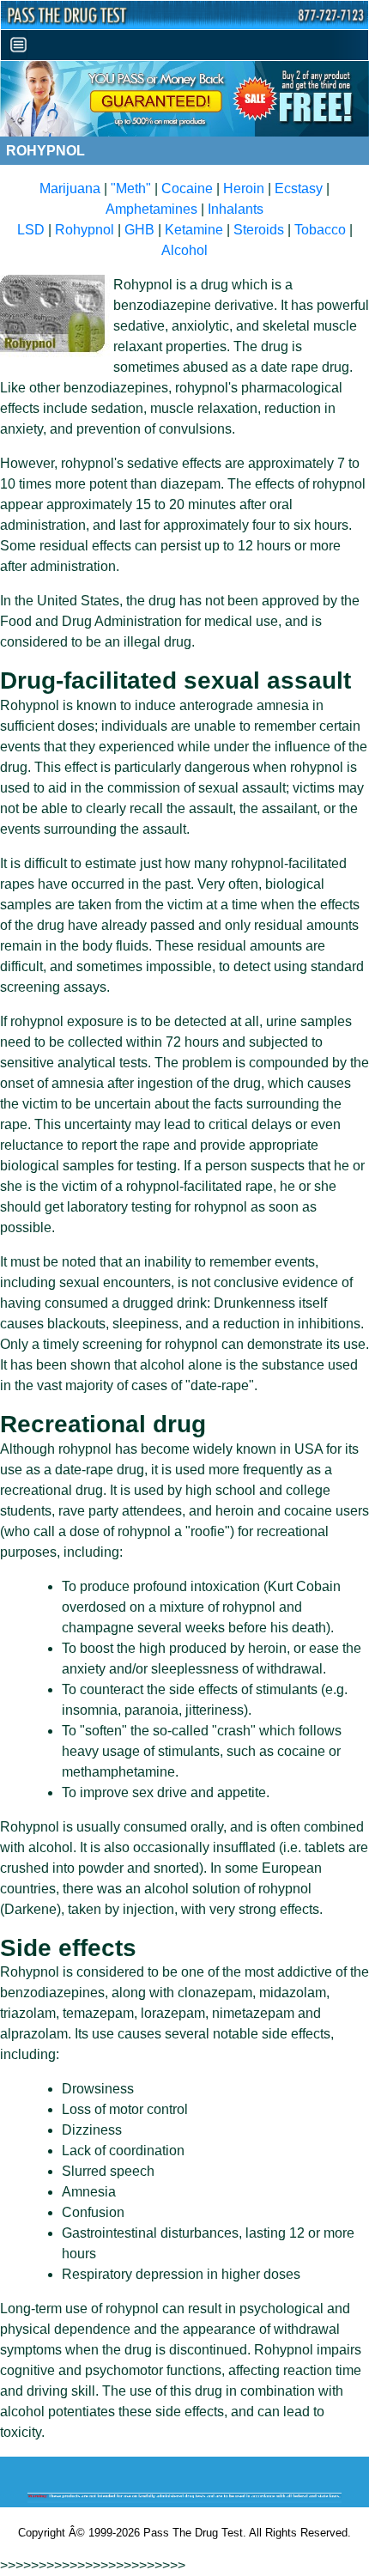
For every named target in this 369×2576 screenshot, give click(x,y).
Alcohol (184, 250)
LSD (31, 230)
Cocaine (187, 188)
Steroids (259, 230)
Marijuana (70, 188)
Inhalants (236, 209)
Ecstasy (299, 188)
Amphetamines (151, 209)
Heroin (244, 188)
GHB (139, 230)
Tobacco (320, 230)
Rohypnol (85, 230)
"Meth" (131, 188)
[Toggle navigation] (18, 45)
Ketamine (194, 230)
